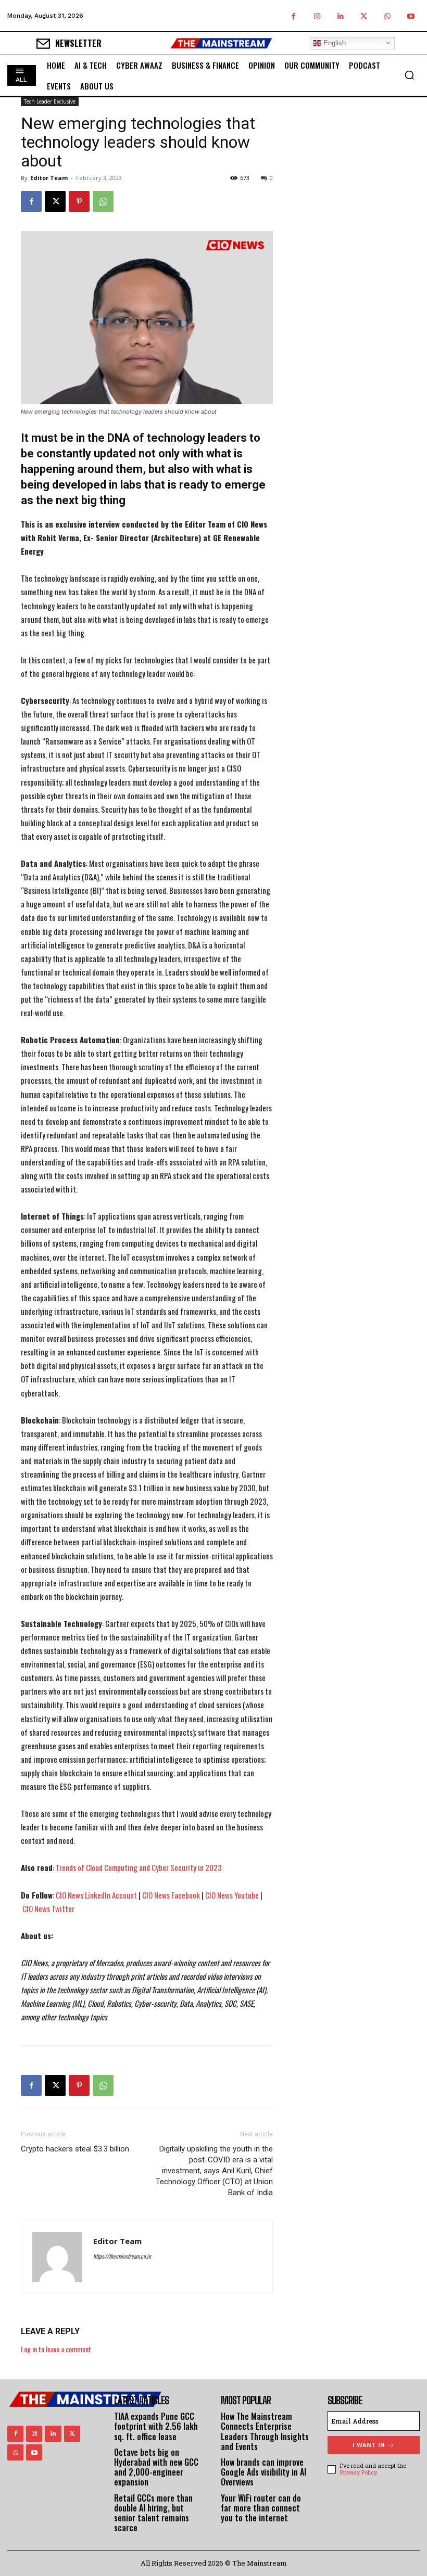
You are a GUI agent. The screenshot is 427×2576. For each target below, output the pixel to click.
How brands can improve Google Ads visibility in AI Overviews (263, 2472)
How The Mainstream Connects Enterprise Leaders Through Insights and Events (265, 2431)
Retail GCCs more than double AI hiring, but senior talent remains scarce (153, 2513)
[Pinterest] (79, 201)
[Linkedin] (340, 16)
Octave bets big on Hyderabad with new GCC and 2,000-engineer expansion (156, 2467)
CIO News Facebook (171, 1895)
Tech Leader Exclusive (50, 101)
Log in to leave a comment (56, 2349)
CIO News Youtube (232, 1895)
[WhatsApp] (387, 16)
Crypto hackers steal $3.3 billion (75, 2149)
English (334, 43)
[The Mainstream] (221, 43)
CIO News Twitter (48, 1908)
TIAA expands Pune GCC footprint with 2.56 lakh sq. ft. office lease (156, 2426)
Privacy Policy (358, 2472)
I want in (369, 2445)
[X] (364, 16)
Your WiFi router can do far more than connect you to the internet (261, 2508)
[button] (409, 75)
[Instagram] (317, 16)
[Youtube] (411, 16)
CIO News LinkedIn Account (96, 1895)
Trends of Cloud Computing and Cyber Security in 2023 (139, 1867)
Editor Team (49, 178)
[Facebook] (293, 16)
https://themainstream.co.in (122, 2256)
